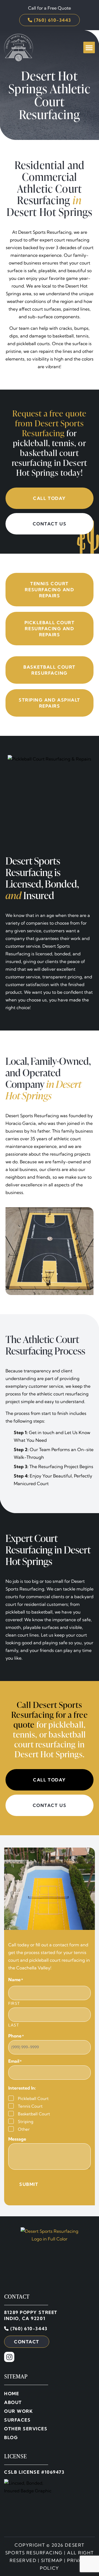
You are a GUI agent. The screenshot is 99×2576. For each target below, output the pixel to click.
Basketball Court (34, 2114)
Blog (11, 2437)
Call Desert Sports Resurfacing (47, 1710)
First (14, 2003)
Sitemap (52, 2560)
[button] (89, 47)
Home (12, 2394)
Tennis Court (30, 2106)
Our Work (19, 2411)
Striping (26, 2122)
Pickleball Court (33, 2098)
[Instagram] (9, 2357)
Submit (29, 2184)
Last (14, 2025)
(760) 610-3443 (28, 2329)
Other (24, 2129)
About (13, 2402)
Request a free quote (49, 413)
